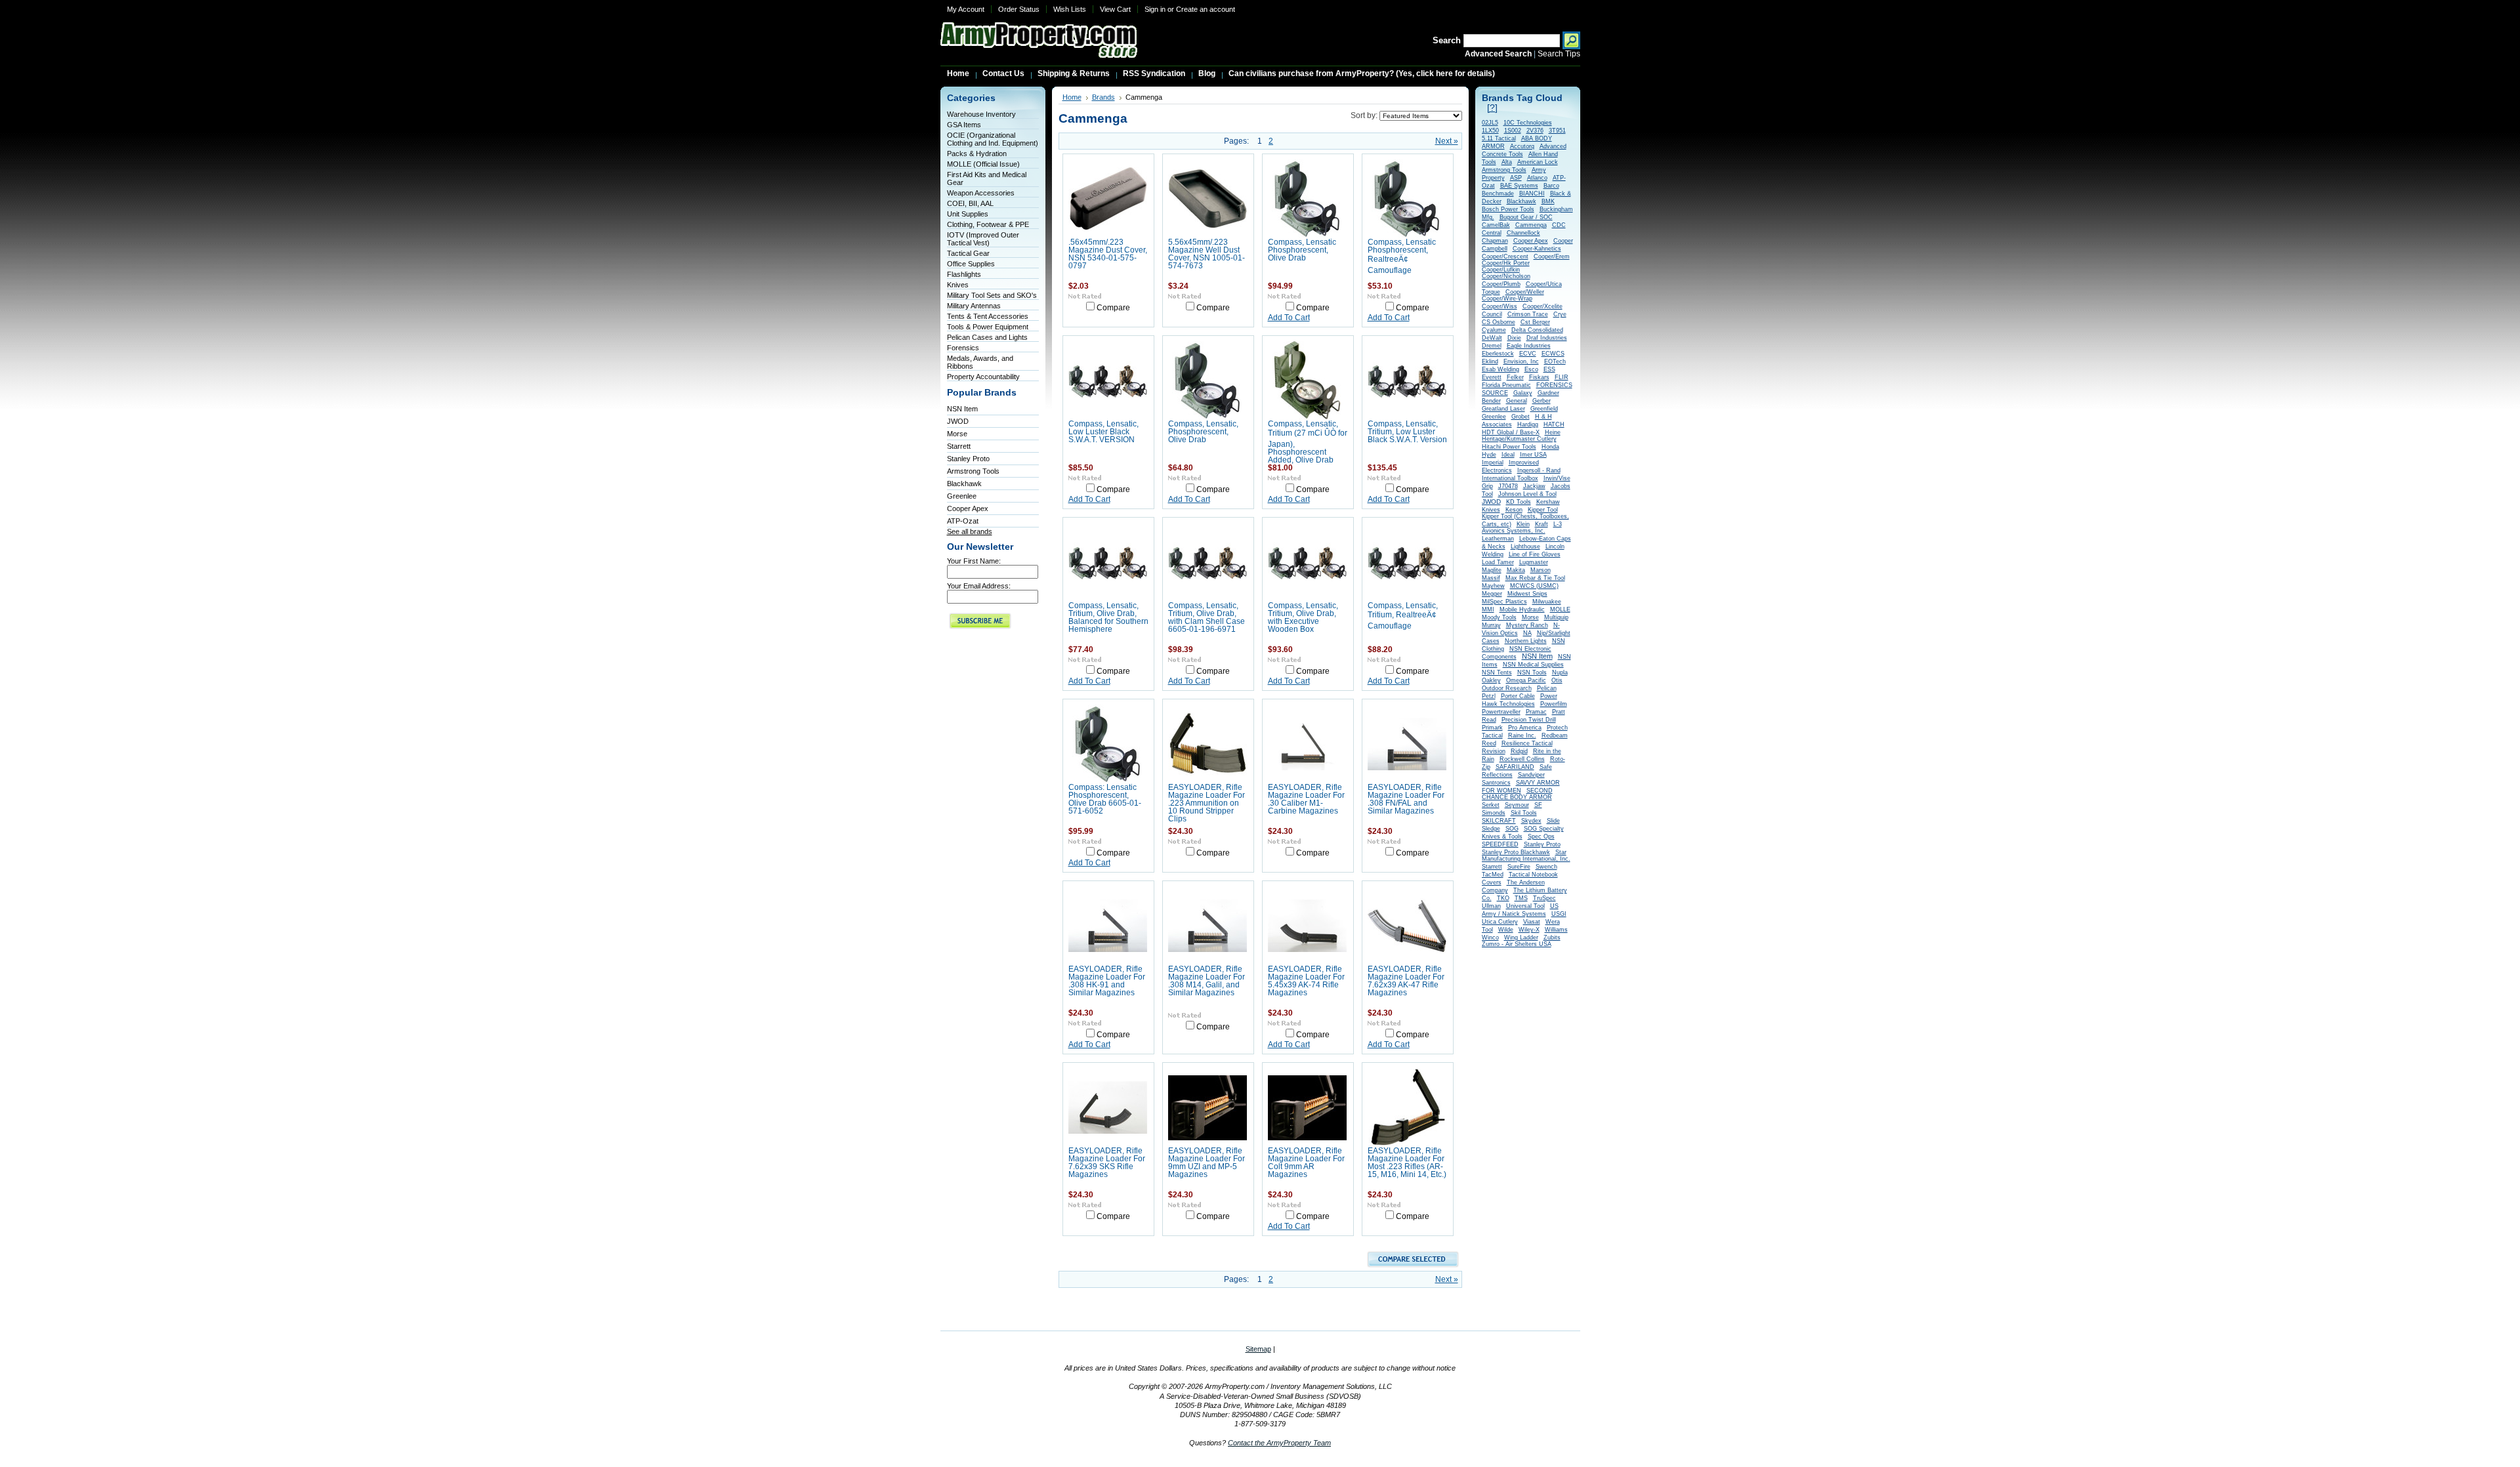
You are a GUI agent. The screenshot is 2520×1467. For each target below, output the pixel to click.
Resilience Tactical (1527, 743)
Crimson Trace (1528, 314)
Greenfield (1544, 409)
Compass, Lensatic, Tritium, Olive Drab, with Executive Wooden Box (1303, 617)
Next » (1447, 141)
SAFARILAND (1515, 767)
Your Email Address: (979, 586)
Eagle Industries (1529, 346)
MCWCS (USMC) (1534, 586)
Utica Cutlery (1500, 922)
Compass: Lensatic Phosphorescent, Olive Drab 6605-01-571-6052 (1105, 799)
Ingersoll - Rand (1539, 470)
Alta (1507, 162)
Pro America (1525, 728)
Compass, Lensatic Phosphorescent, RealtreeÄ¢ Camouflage (1402, 256)
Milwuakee (1547, 602)
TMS (1521, 898)
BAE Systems (1519, 186)
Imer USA (1533, 455)
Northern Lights (1526, 641)
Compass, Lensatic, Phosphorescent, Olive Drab (1203, 432)
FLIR (1562, 377)
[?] (1492, 108)
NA (1527, 633)
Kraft (1542, 524)
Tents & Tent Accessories (988, 316)
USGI (1559, 914)
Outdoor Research (1507, 688)
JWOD (958, 421)
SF (1538, 805)
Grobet (1521, 417)
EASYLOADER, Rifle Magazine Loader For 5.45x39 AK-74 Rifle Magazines (1306, 981)
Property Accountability (983, 377)
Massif (1491, 578)
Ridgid (1519, 751)
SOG (1512, 829)
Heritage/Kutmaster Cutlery (1519, 439)
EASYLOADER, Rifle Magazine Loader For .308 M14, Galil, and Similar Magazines (1207, 981)
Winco (1490, 938)
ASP (1516, 178)
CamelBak (1496, 225)
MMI (1488, 610)
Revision (1494, 751)
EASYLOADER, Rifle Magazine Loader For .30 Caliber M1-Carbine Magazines (1306, 799)
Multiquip (1556, 617)
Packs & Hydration (977, 154)
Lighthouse (1525, 547)
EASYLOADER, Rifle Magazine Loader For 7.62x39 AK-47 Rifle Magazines (1406, 981)
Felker (1515, 377)
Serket (1491, 805)
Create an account (1206, 9)
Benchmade (1498, 194)
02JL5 (1490, 123)
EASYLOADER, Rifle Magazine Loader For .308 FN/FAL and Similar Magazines (1406, 799)
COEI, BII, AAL (970, 203)
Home (1072, 97)
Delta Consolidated (1537, 330)
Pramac (1536, 712)
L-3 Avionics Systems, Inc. (1522, 527)
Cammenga (1531, 225)
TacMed (1493, 875)
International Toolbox (1510, 478)
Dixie (1514, 338)
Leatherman (1498, 539)
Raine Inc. (1522, 735)
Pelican (1547, 688)
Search (1447, 40)
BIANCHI (1532, 194)
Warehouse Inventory (981, 114)
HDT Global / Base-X (1511, 432)
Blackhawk (964, 484)
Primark (1492, 728)
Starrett (959, 446)
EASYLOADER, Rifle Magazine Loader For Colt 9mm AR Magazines (1306, 1163)
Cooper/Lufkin (1501, 270)
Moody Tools (1499, 617)
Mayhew (1493, 586)
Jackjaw (1534, 486)
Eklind (1490, 362)
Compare (1113, 308)
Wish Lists (1070, 9)
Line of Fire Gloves (1535, 554)
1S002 (1513, 131)
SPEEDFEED (1500, 844)
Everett (1492, 377)
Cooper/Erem (1552, 257)
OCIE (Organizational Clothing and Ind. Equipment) (993, 139)
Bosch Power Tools (1508, 209)
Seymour (1517, 805)
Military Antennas (974, 306)
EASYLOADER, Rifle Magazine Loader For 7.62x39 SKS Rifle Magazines (1107, 1163)
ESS (1549, 369)
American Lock (1538, 162)
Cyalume (1494, 330)
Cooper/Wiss (1500, 306)
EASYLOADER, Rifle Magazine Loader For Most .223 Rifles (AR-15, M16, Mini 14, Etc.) (1407, 1163)
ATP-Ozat (963, 521)
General (1517, 401)
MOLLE (1560, 610)
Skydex (1531, 821)
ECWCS (1553, 354)
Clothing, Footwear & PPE (988, 224)
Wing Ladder (1521, 938)
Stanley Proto (968, 459)
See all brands (970, 531)
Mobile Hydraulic (1522, 610)
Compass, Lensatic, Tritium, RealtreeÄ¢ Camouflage (1403, 616)
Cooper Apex (968, 508)
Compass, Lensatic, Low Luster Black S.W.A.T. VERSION (1103, 432)
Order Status (1019, 9)
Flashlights (964, 274)
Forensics (963, 348)
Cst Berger (1535, 322)
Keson (1514, 510)
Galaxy (1523, 393)
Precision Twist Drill (1529, 720)
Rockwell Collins (1522, 759)
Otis (1557, 680)
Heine (1553, 432)
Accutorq (1522, 146)
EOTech (1555, 362)
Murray (1491, 625)
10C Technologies (1528, 123)
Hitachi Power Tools (1509, 447)
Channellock (1523, 233)
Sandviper (1531, 775)
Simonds (1494, 813)
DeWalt (1492, 338)
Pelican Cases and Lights (987, 337)
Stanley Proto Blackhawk (1516, 852)
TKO (1503, 898)
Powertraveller (1501, 712)
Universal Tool (1525, 906)
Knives (958, 285)
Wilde (1506, 930)
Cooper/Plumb (1501, 284)
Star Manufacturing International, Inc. (1526, 856)
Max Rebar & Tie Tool (1535, 578)
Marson (1541, 570)
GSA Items (964, 125)
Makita (1516, 570)
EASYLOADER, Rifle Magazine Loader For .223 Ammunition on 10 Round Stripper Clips (1207, 803)
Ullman (1491, 906)
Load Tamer (1498, 562)
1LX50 (1490, 131)
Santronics (1496, 783)
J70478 (1508, 486)
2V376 (1535, 131)
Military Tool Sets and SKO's (992, 295)
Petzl (1489, 696)
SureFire (1519, 867)
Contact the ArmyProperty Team (1279, 1443)
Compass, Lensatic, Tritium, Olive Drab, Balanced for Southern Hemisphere (1108, 617)
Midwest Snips (1527, 594)
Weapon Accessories (981, 193)
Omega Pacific (1526, 680)
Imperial (1493, 463)
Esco (1531, 369)
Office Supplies (971, 264)
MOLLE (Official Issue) (983, 164)
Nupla (1560, 672)
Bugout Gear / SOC (1526, 217)
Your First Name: (974, 561)
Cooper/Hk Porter (1506, 263)
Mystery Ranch (1527, 625)
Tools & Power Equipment (988, 327)
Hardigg (1528, 424)
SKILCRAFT (1499, 821)
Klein (1523, 524)
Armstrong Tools (973, 471)
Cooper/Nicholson (1506, 276)
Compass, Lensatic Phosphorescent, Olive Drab (1302, 250)
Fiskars (1539, 377)
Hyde (1489, 455)
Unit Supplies (968, 214)
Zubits (1552, 938)
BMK (1548, 201)
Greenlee (962, 496)
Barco (1551, 186)
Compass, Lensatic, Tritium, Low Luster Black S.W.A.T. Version (1407, 432)
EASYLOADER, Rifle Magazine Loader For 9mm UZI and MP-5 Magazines (1207, 1163)
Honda (1550, 447)
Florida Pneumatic (1506, 385)
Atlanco (1537, 178)
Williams (1556, 930)
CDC (1559, 225)
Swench (1546, 867)
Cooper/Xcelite (1543, 306)
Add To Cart (1289, 318)
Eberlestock (1498, 354)
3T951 (1557, 131)
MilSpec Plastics (1504, 602)
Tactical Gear (968, 253)
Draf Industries (1547, 338)
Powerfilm (1554, 704)
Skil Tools (1524, 813)
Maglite (1492, 570)
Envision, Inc (1521, 362)
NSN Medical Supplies (1533, 665)
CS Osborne (1499, 322)
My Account (966, 9)
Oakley (1491, 680)
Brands (1103, 97)
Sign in (1155, 9)
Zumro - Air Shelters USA (1517, 944)
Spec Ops (1541, 837)
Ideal (1508, 455)
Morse (957, 434)
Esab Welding (1501, 369)
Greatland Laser (1503, 409)
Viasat (1532, 922)
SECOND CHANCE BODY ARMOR (1517, 794)
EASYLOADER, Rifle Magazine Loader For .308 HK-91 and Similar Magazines (1107, 981)
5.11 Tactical (1499, 138)
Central (1492, 233)
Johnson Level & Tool (1527, 494)
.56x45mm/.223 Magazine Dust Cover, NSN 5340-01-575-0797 (1108, 254)
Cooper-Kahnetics (1537, 249)
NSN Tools (1532, 672)
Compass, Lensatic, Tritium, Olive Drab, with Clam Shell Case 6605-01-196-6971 (1207, 617)
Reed (1489, 743)
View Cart (1115, 9)
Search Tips (1559, 54)
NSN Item (962, 409)
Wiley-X (1529, 930)
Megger (1492, 594)
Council (1492, 314)
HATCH (1554, 424)
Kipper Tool (1543, 510)
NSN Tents (1497, 672)
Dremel (1492, 346)
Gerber (1542, 401)
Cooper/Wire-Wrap (1507, 299)
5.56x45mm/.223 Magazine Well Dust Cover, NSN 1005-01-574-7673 (1207, 254)
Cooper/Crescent (1505, 257)
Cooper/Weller (1525, 292)
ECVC (1528, 354)
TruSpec (1544, 898)
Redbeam (1555, 735)
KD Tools (1519, 502)
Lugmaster (1534, 562)
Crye (1560, 314)
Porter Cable (1518, 696)
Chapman (1495, 241)
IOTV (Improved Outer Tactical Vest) (983, 239)
